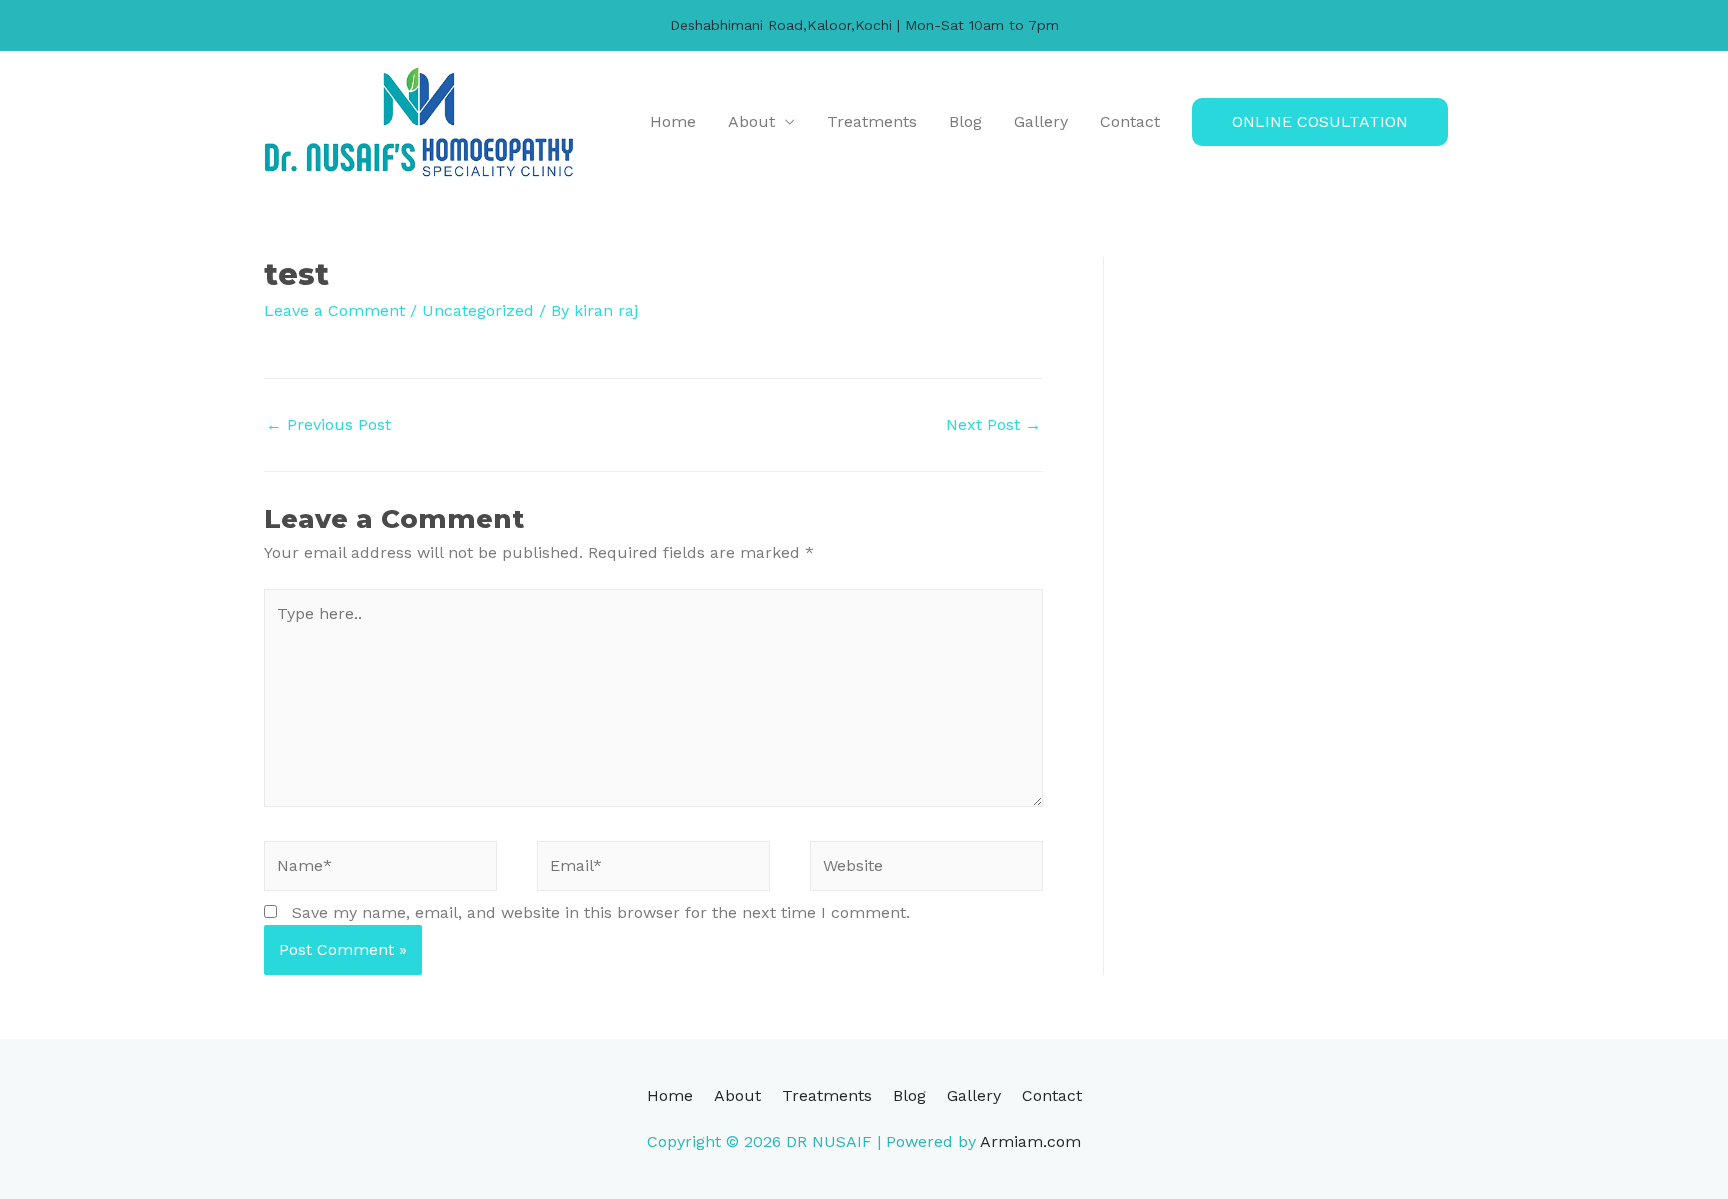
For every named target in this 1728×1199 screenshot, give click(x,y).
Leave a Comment (334, 310)
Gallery (1041, 121)
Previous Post (328, 424)
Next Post (993, 424)
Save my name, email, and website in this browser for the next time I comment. (601, 912)
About (751, 121)
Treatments (872, 121)
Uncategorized (478, 310)
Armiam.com (1030, 1141)
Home (673, 121)
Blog (965, 121)
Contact (1130, 121)
